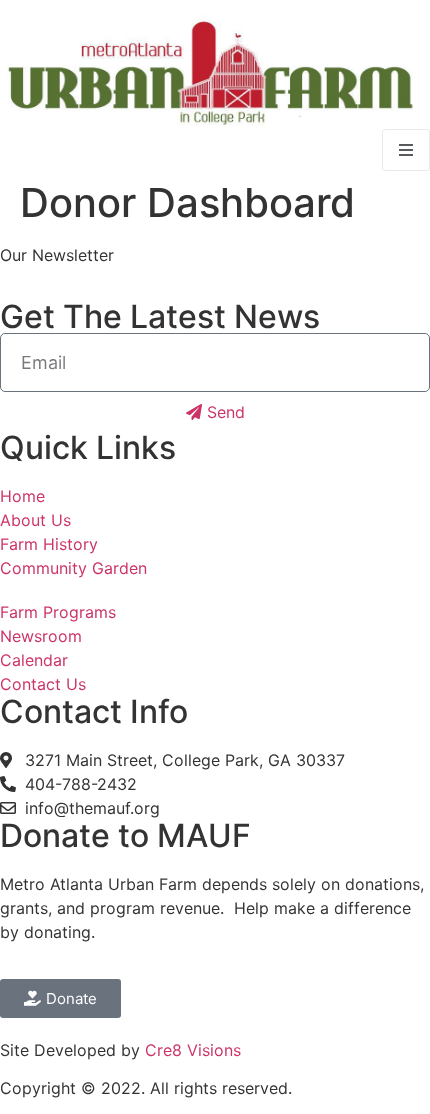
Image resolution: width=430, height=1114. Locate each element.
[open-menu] (406, 150)
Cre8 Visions (193, 1050)
